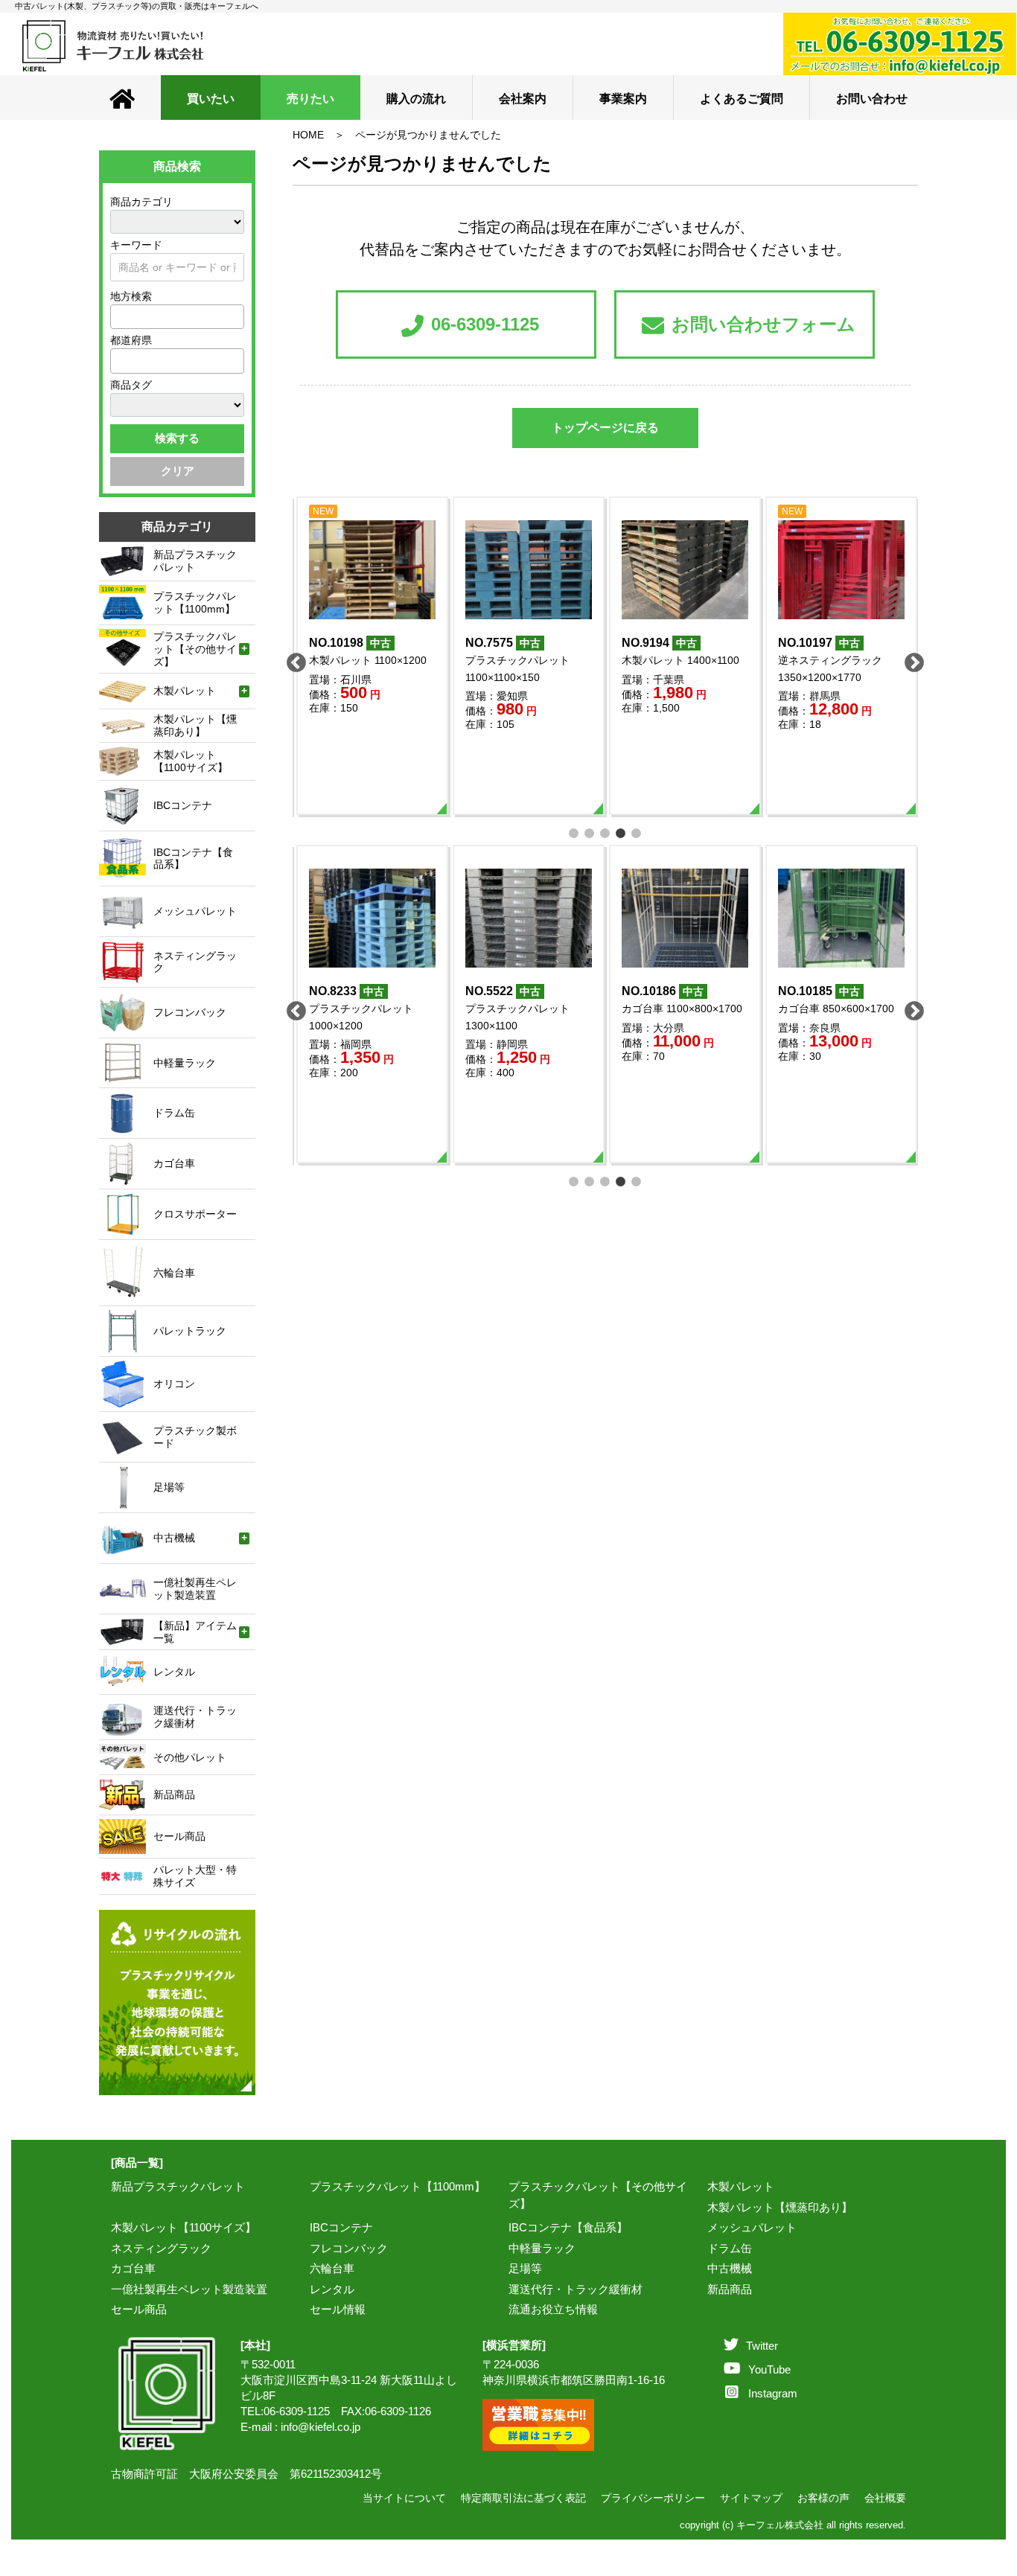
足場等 (525, 2268)
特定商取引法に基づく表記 (523, 2498)
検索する (177, 438)
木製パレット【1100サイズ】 (184, 2227)
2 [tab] (590, 832)
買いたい (211, 99)
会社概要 (885, 2498)
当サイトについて (404, 2498)
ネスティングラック (161, 2248)
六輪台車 (332, 2268)
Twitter (762, 2346)
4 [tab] (621, 832)
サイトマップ (751, 2498)
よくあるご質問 (742, 99)
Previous (293, 659)
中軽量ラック (542, 2248)
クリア (178, 471)
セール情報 (338, 2309)
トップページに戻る (605, 428)
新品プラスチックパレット (178, 2186)
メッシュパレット (752, 2227)
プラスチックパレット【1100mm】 (398, 2186)
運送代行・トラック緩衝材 (576, 2289)
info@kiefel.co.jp (321, 2427)
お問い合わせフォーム (763, 324)
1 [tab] (574, 832)
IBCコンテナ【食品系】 (568, 2227)
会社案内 (523, 99)
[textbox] (119, 316)
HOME (308, 135)
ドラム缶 (730, 2248)
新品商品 (730, 2289)
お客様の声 (823, 2498)
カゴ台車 (133, 2268)
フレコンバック (349, 2248)
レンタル (332, 2289)
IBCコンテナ (341, 2227)
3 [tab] (606, 832)
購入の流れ (416, 99)
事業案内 (623, 99)
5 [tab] (637, 832)
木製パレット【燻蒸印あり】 (780, 2207)
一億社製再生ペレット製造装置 (189, 2289)
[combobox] (177, 317)
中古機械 (730, 2268)
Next (911, 659)
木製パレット (741, 2186)
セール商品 (139, 2309)
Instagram (773, 2393)
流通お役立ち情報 (553, 2309)
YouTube (769, 2369)
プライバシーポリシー (653, 2498)
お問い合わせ (872, 99)
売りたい (310, 99)
